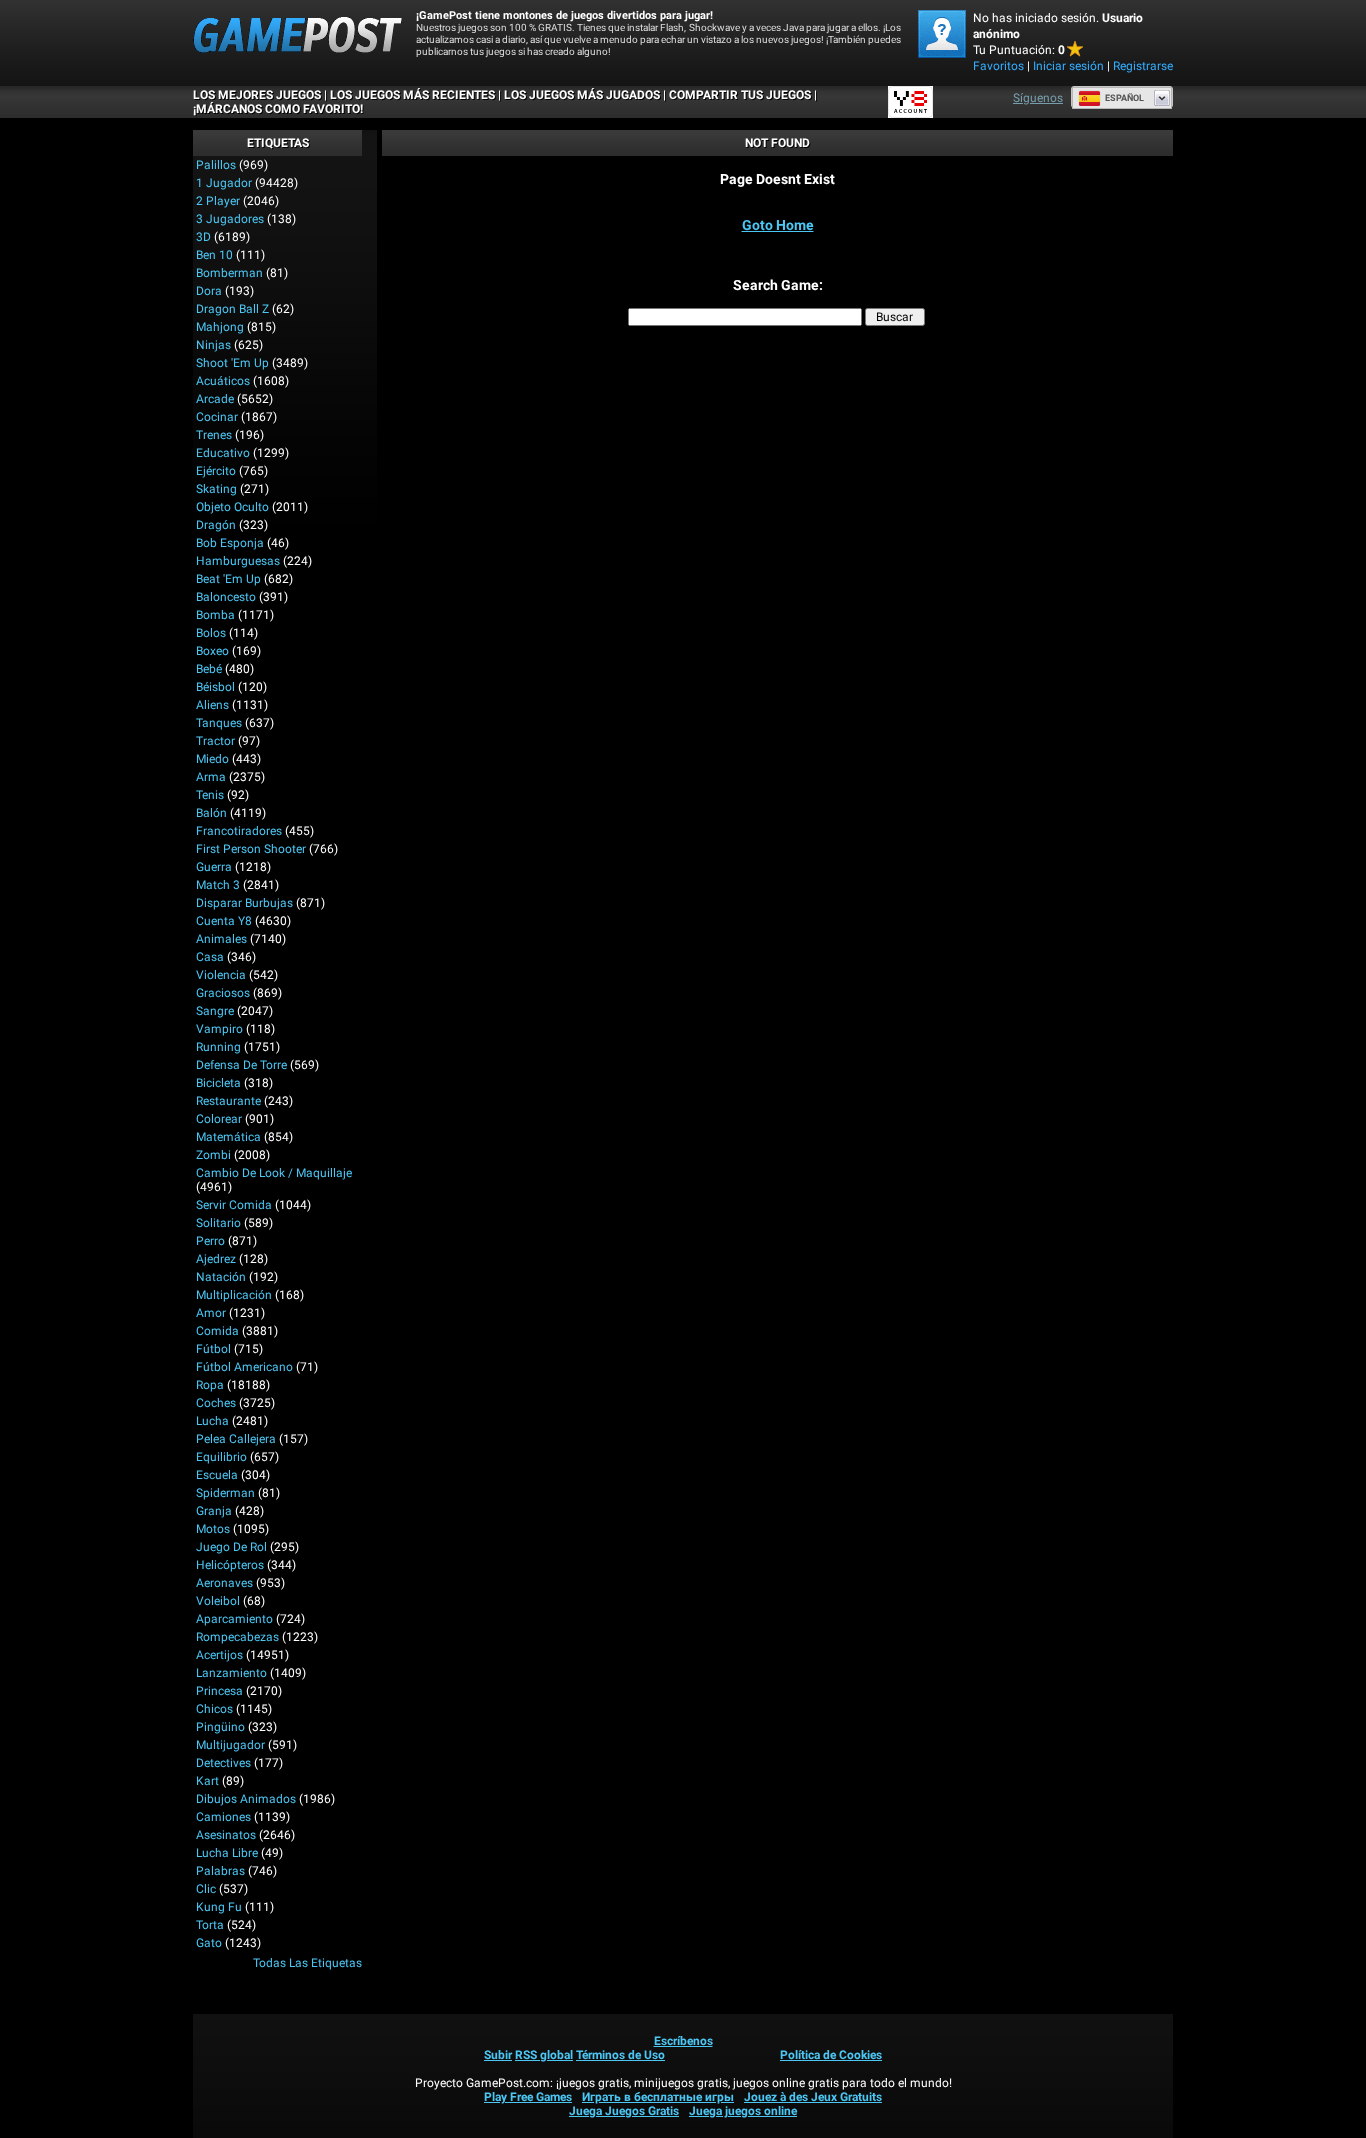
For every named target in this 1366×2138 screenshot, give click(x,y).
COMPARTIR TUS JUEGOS (740, 95)
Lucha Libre (227, 1853)
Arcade (215, 399)
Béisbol (215, 687)
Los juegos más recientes (412, 95)
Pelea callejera (236, 1439)
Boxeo (212, 651)
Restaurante (228, 1101)
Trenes (214, 435)
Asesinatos (226, 1835)
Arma (211, 777)
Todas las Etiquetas (307, 1963)
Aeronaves (224, 1583)
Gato (209, 1943)
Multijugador (230, 1745)
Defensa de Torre (241, 1065)
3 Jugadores (230, 219)
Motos (213, 1529)
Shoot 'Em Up (232, 363)
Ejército (216, 471)
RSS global (544, 2055)
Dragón (216, 525)
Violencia (221, 975)
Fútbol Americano (244, 1367)
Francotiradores (239, 831)
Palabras (220, 1871)
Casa (210, 957)
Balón (211, 813)
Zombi (213, 1155)
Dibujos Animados (246, 1799)
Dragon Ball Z (232, 309)
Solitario (218, 1223)
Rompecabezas (237, 1637)
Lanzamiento (231, 1673)
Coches (216, 1403)
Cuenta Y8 (224, 921)
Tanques (219, 723)
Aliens (212, 705)
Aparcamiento (234, 1619)
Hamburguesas (238, 561)
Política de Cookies (831, 2055)
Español (1124, 98)
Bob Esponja (230, 543)
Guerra (214, 867)
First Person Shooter (251, 849)
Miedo (212, 759)
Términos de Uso (620, 2055)
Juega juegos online (743, 2111)
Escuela (217, 1475)
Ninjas (213, 345)
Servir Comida (234, 1205)
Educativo (223, 453)
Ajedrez (216, 1259)
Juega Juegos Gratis (624, 2111)
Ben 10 (214, 255)
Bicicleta (218, 1083)
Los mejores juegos (257, 95)
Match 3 (218, 885)
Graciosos (223, 993)
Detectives (223, 1763)
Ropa (210, 1385)
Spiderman (225, 1493)
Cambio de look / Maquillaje (274, 1173)
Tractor (215, 741)
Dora (209, 291)
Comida (217, 1331)
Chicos (214, 1709)
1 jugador (224, 183)
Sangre (215, 1011)
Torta (210, 1925)
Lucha (212, 1421)
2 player (218, 201)
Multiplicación (234, 1295)
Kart (207, 1781)
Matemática (228, 1137)
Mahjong (220, 327)
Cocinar (217, 417)
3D (203, 237)
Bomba (215, 615)
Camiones (223, 1817)
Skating (216, 489)
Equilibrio (221, 1457)
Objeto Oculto (232, 507)
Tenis (210, 795)
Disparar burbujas (244, 903)
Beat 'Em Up (228, 579)
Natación (221, 1277)
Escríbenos (683, 2041)
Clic (206, 1889)
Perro (210, 1241)
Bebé (209, 669)
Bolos (211, 633)
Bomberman (229, 273)
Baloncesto (226, 597)
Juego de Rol (231, 1547)
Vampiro (219, 1029)
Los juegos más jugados (582, 95)
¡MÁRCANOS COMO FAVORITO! (278, 109)
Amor (211, 1313)
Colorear (219, 1119)
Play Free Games (528, 2097)
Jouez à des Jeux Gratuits (813, 2097)
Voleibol (218, 1601)
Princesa (219, 1691)
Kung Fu (219, 1907)
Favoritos (998, 66)
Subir (498, 2055)
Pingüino (220, 1727)
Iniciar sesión (1068, 66)
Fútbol (213, 1349)
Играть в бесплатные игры (658, 2097)
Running (218, 1047)
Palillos (216, 165)
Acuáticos (223, 381)
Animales (221, 939)
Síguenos (1038, 98)
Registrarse (1143, 66)
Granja (214, 1511)
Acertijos (219, 1655)
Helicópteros (230, 1565)
